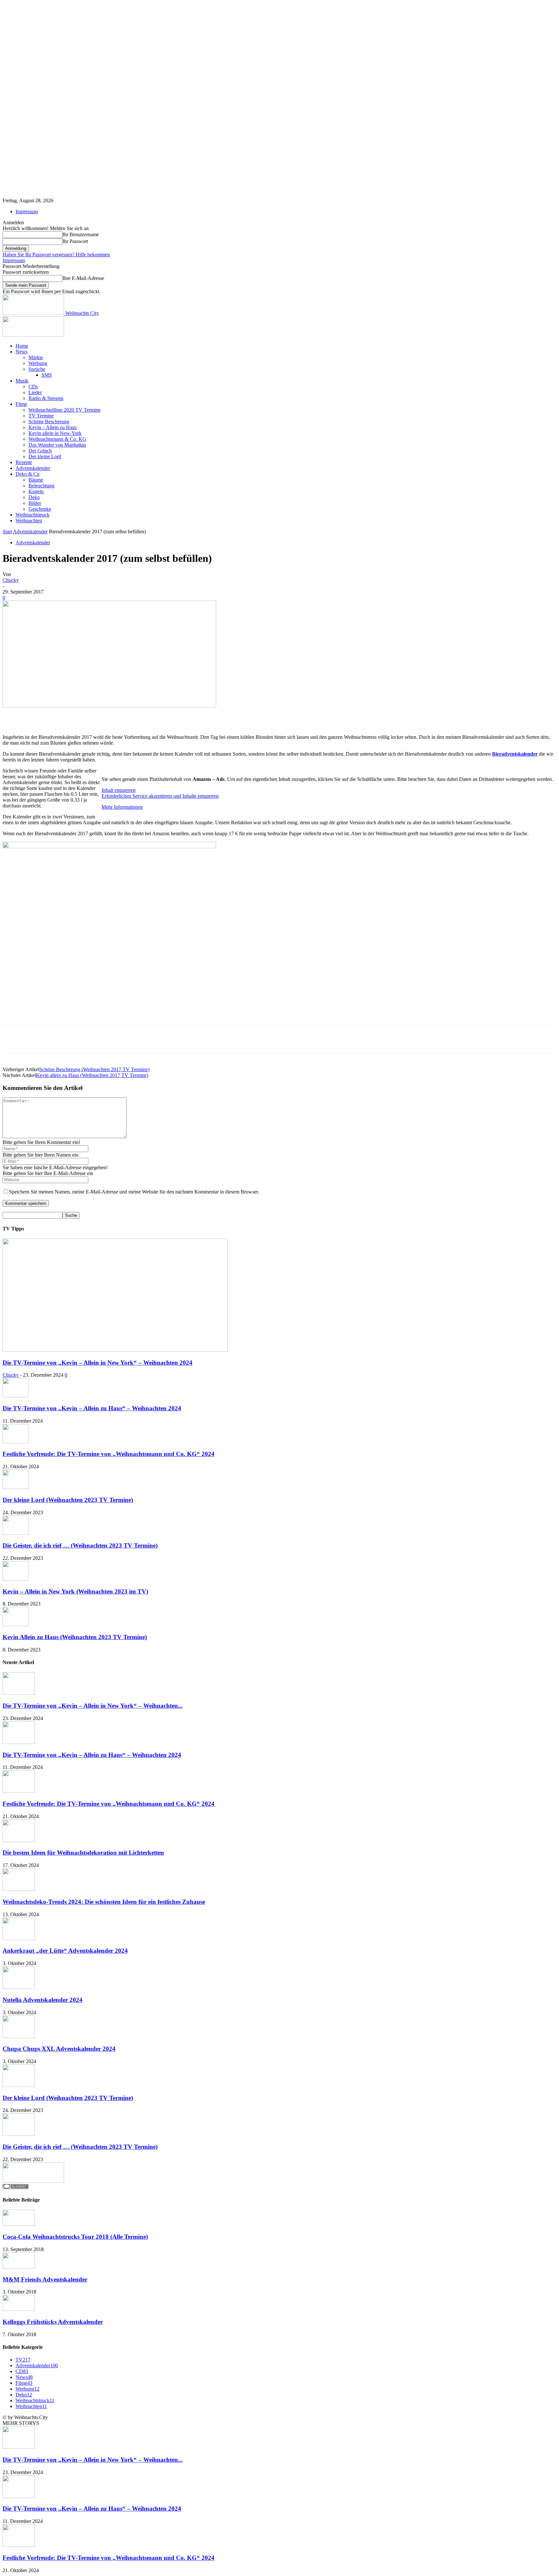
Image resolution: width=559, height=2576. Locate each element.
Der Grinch (40, 451)
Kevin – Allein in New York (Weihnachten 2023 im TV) (75, 1591)
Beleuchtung (41, 486)
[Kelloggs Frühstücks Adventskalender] (19, 2309)
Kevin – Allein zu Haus (53, 427)
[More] (197, 716)
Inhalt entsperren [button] (119, 790)
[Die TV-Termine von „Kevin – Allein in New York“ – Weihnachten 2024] (115, 1350)
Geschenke (40, 509)
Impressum (27, 211)
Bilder (35, 503)
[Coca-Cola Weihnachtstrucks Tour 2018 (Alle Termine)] (19, 2224)
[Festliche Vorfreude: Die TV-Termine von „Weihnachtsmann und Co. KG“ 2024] (16, 1442)
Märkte (36, 357)
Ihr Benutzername (81, 234)
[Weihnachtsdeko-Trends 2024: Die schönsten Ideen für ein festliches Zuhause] (19, 1889)
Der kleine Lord (45, 456)
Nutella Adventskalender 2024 (43, 2000)
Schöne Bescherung (49, 422)
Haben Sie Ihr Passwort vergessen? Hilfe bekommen (56, 255)
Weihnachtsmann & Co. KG (57, 439)
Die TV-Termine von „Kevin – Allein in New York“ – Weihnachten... (93, 1706)
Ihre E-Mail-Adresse (83, 278)
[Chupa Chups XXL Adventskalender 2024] (19, 2036)
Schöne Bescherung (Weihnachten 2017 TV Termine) (94, 1069)
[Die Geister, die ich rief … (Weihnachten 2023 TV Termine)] (16, 1533)
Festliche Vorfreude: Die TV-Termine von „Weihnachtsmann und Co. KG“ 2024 (109, 1454)
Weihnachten (29, 521)
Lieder (35, 392)
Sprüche (37, 369)
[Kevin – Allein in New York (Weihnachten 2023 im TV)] (16, 1579)
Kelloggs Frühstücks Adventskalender (53, 2322)
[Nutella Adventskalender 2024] (19, 1987)
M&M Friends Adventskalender (45, 2279)
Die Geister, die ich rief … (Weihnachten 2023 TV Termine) (80, 1545)
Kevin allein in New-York (55, 433)
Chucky (11, 580)
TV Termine (41, 416)
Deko (34, 497)
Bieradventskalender (515, 754)
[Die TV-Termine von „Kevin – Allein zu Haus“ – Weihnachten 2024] (16, 1396)
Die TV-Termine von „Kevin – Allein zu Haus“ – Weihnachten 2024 (92, 1408)
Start (7, 532)
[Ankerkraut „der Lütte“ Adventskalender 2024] (19, 1938)
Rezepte (24, 462)
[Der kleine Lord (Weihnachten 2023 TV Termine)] (16, 1487)
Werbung (38, 363)
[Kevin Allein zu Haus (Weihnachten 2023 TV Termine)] (16, 1624)
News (22, 352)
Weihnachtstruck (33, 515)
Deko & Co (27, 474)
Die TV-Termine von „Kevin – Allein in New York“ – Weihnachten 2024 (98, 1363)
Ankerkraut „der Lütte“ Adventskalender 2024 (65, 1951)
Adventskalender (33, 468)
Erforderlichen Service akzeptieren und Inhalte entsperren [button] (160, 796)
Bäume (36, 480)
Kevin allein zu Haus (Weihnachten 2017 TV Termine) (92, 1075)
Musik (22, 381)
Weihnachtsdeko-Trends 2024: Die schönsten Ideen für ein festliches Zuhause (104, 1902)
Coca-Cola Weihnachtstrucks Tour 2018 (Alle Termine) (75, 2237)
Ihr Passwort (75, 241)
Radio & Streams (46, 398)
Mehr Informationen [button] (122, 807)
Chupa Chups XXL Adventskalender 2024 (59, 2049)
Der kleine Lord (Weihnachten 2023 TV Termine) (68, 1500)
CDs (33, 387)
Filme (21, 404)
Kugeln (36, 491)
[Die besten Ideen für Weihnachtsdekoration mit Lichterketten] (19, 1840)
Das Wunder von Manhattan (57, 445)
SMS (47, 375)
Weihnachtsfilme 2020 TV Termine (65, 410)
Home (22, 346)
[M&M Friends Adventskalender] (19, 2267)
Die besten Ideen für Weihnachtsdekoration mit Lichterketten (83, 1853)
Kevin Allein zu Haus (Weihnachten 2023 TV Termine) (75, 1637)
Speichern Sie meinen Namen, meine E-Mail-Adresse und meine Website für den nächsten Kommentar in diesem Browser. (134, 1192)
